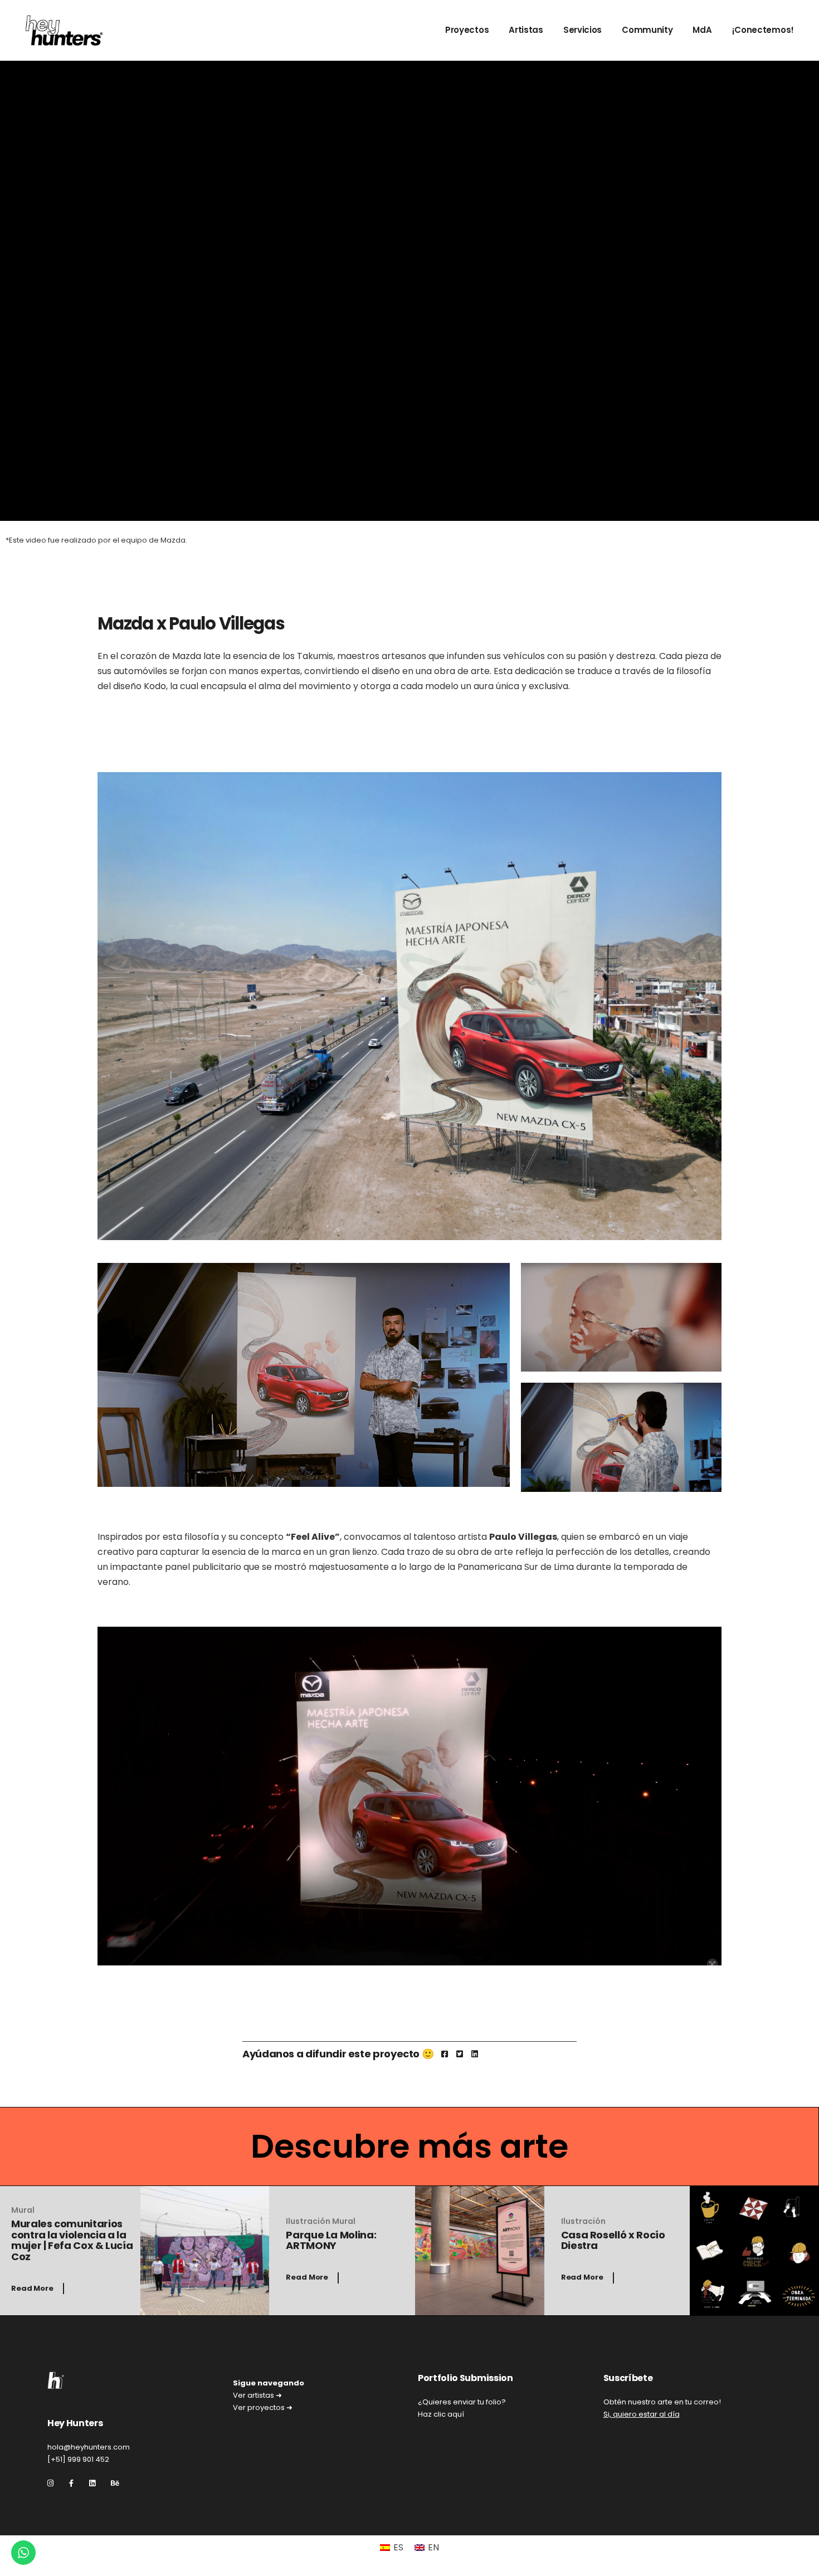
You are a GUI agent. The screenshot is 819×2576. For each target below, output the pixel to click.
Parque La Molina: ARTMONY (331, 2240)
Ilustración (309, 2221)
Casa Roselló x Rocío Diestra (613, 2240)
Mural (23, 2210)
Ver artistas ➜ (257, 2395)
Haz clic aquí (441, 2414)
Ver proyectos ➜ (263, 2407)
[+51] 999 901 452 (78, 2459)
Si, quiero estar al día (642, 2414)
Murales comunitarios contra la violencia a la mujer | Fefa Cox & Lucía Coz (72, 2240)
